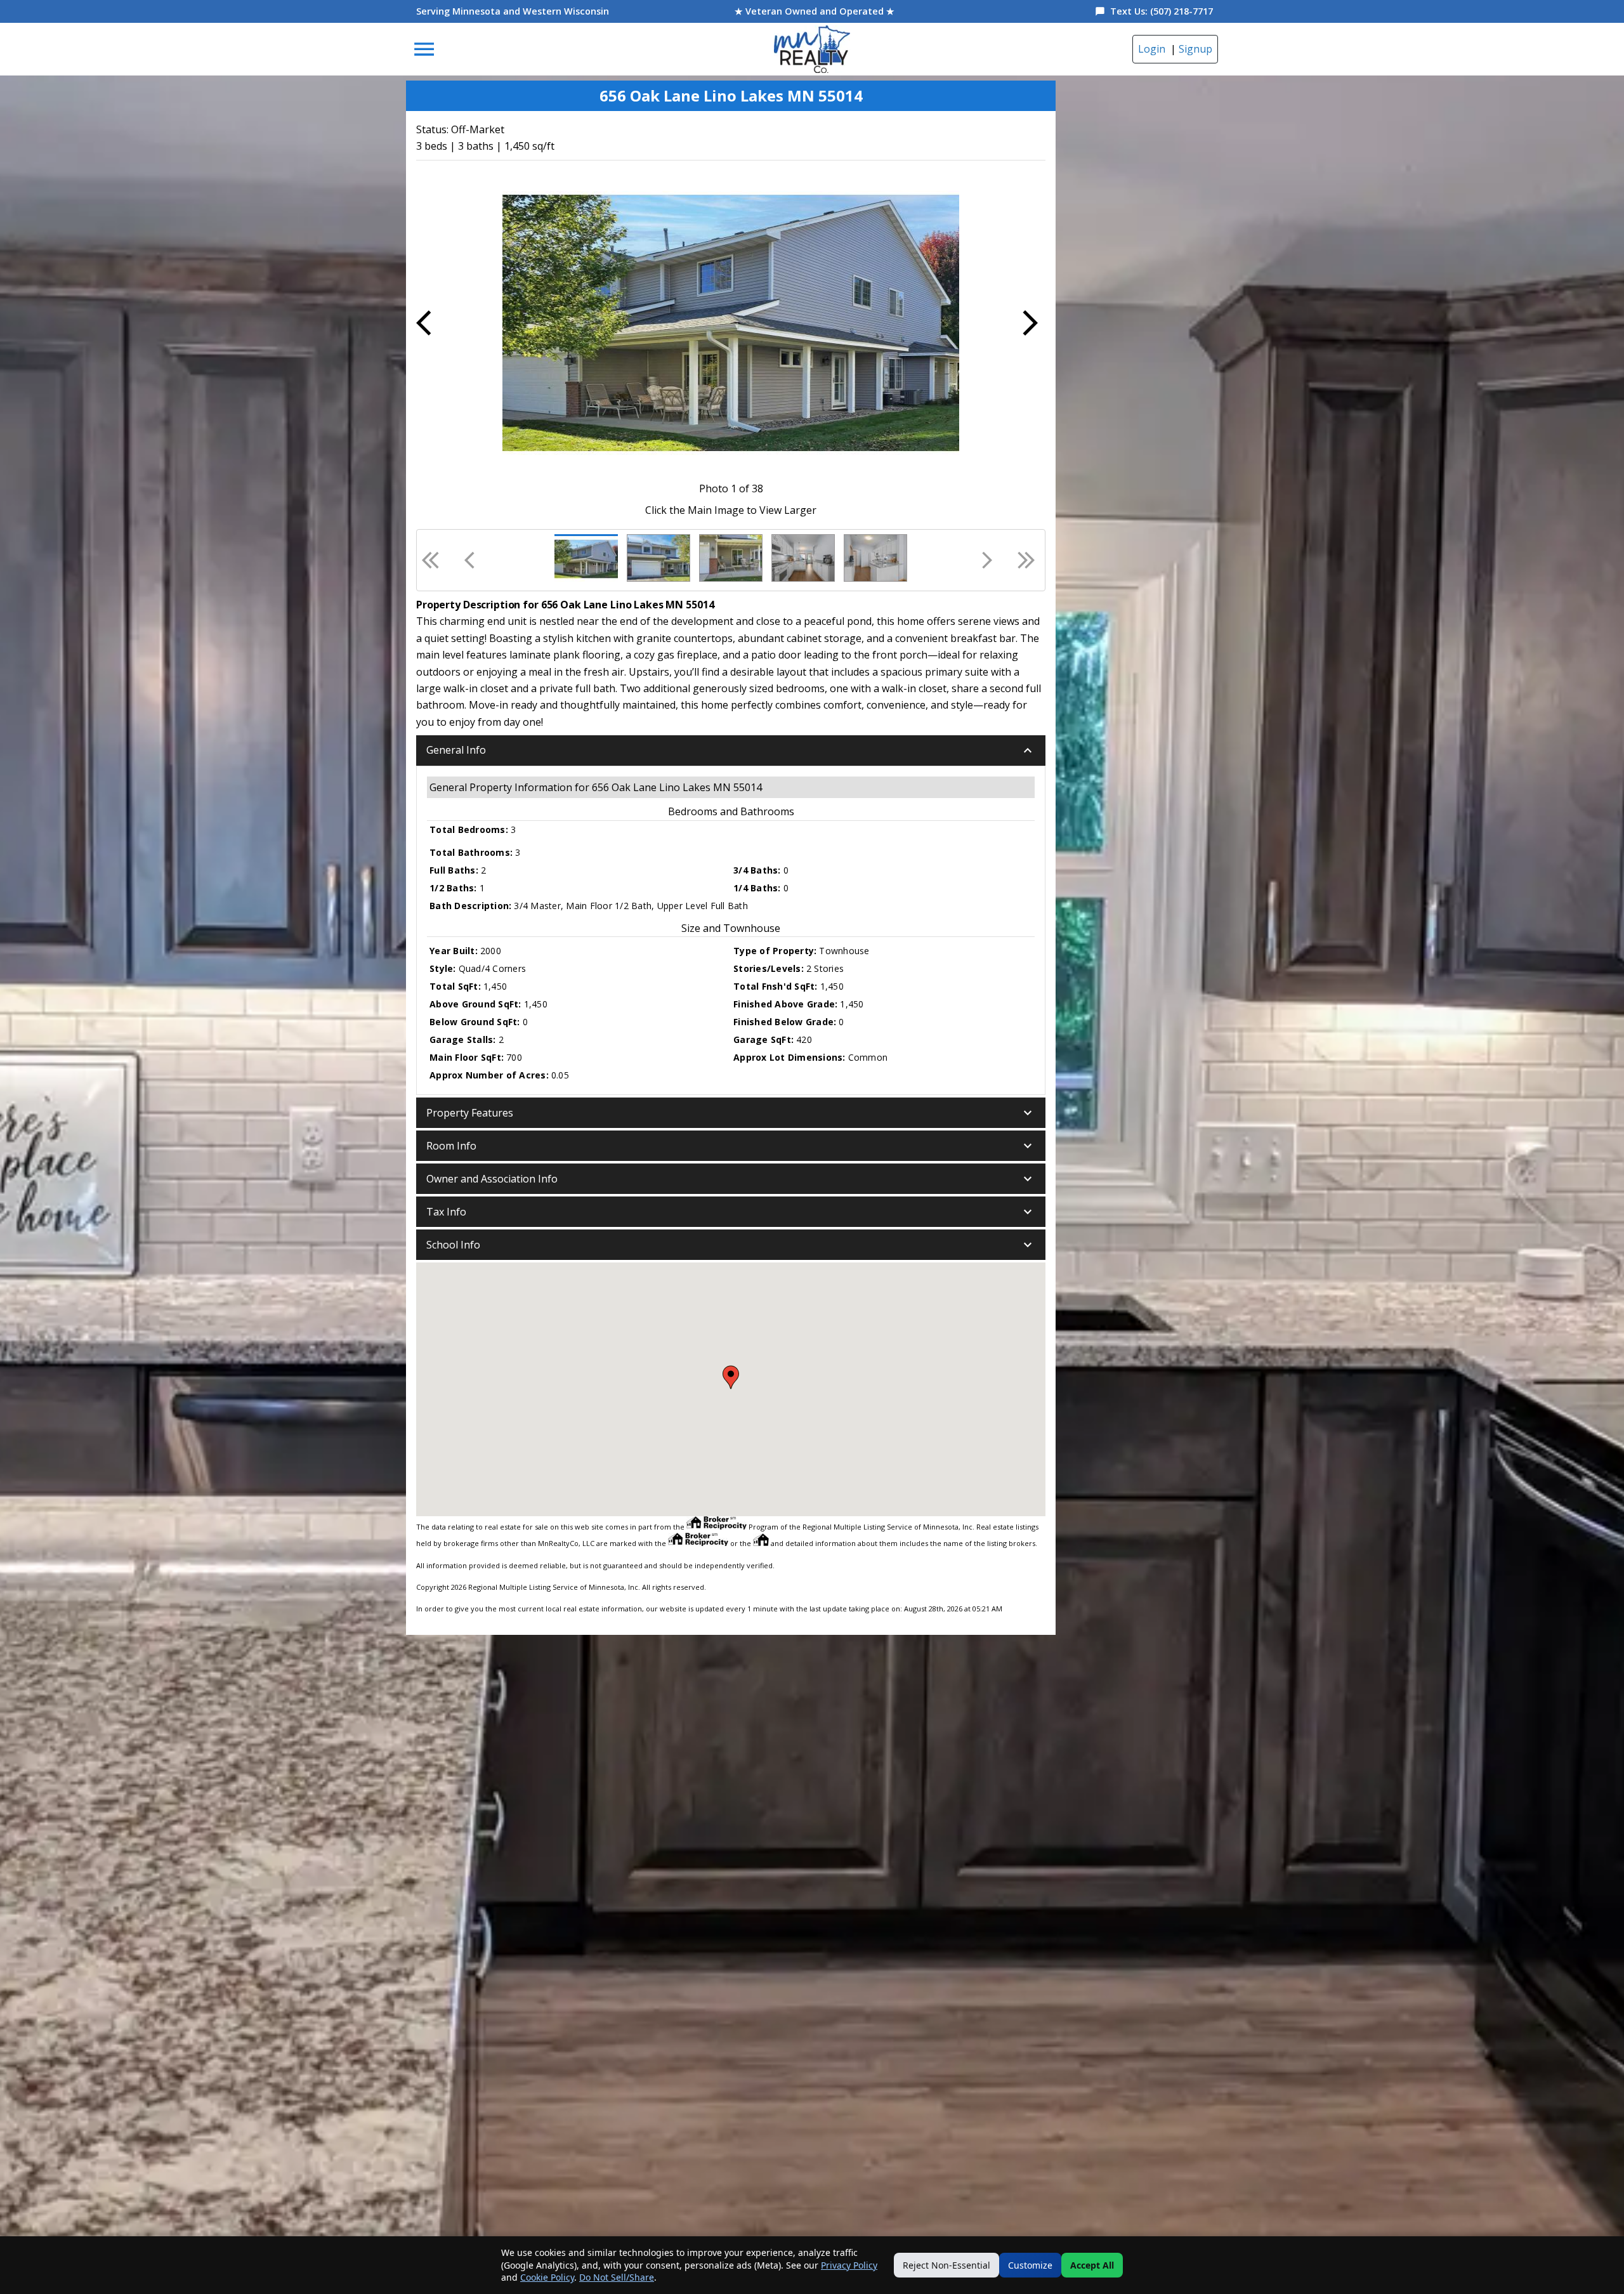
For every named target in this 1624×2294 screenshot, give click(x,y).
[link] (812, 49)
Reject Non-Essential (946, 2265)
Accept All (1092, 2265)
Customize (1030, 2265)
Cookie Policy (547, 2277)
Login (1152, 49)
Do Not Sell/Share (617, 2277)
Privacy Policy (849, 2265)
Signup (1195, 49)
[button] (731, 750)
